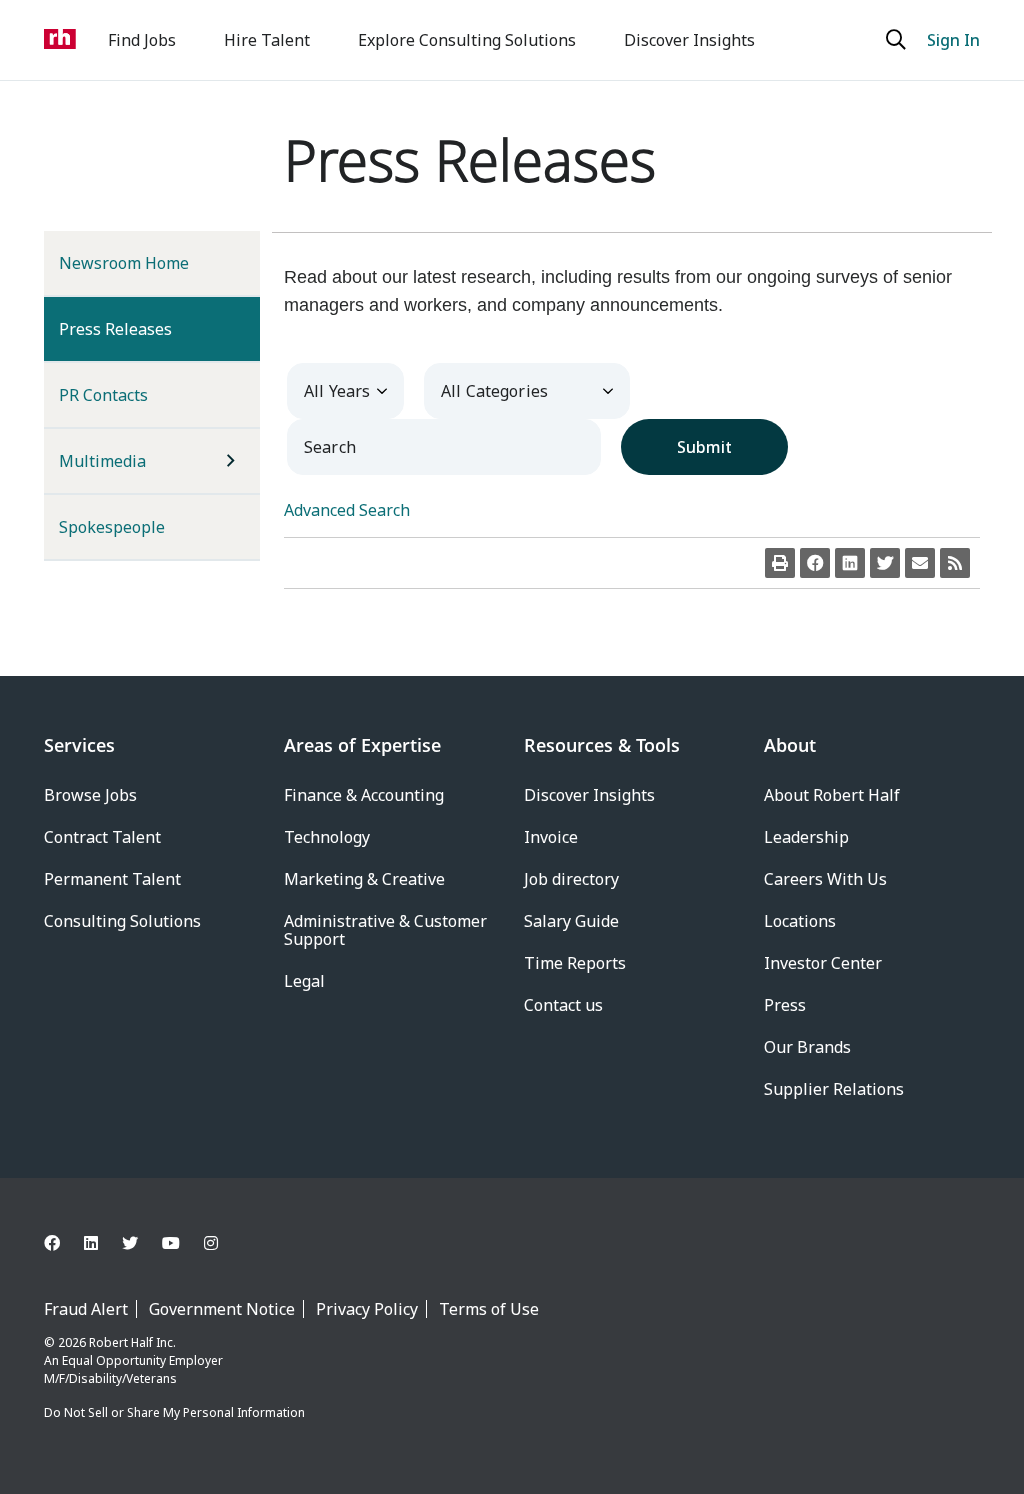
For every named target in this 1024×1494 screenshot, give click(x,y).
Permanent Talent (112, 879)
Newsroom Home (124, 263)
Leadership (806, 837)
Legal (304, 981)
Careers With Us (825, 879)
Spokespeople (112, 527)
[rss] (955, 563)
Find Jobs (142, 40)
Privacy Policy (367, 1309)
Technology (327, 837)
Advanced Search (347, 510)
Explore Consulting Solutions (467, 40)
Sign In (953, 40)
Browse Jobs (90, 795)
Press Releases (148, 328)
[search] (898, 40)
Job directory (571, 879)
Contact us (563, 1005)
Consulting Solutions (122, 921)
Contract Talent (102, 837)
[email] (920, 563)
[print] (780, 563)
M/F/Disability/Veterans (110, 1378)
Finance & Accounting (364, 795)
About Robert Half (832, 795)
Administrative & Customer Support (385, 930)
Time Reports (575, 963)
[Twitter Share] (885, 563)
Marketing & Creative (364, 879)
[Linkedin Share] (850, 563)
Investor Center (823, 963)
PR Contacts (103, 395)
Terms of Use (489, 1309)
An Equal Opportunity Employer (133, 1360)
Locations (800, 921)
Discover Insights (689, 40)
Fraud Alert (86, 1309)
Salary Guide (571, 921)
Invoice (551, 837)
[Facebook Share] (815, 563)
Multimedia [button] (102, 461)
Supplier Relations (834, 1089)
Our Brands (807, 1047)
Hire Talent (267, 40)
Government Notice (222, 1309)
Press (785, 1005)
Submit (704, 447)
